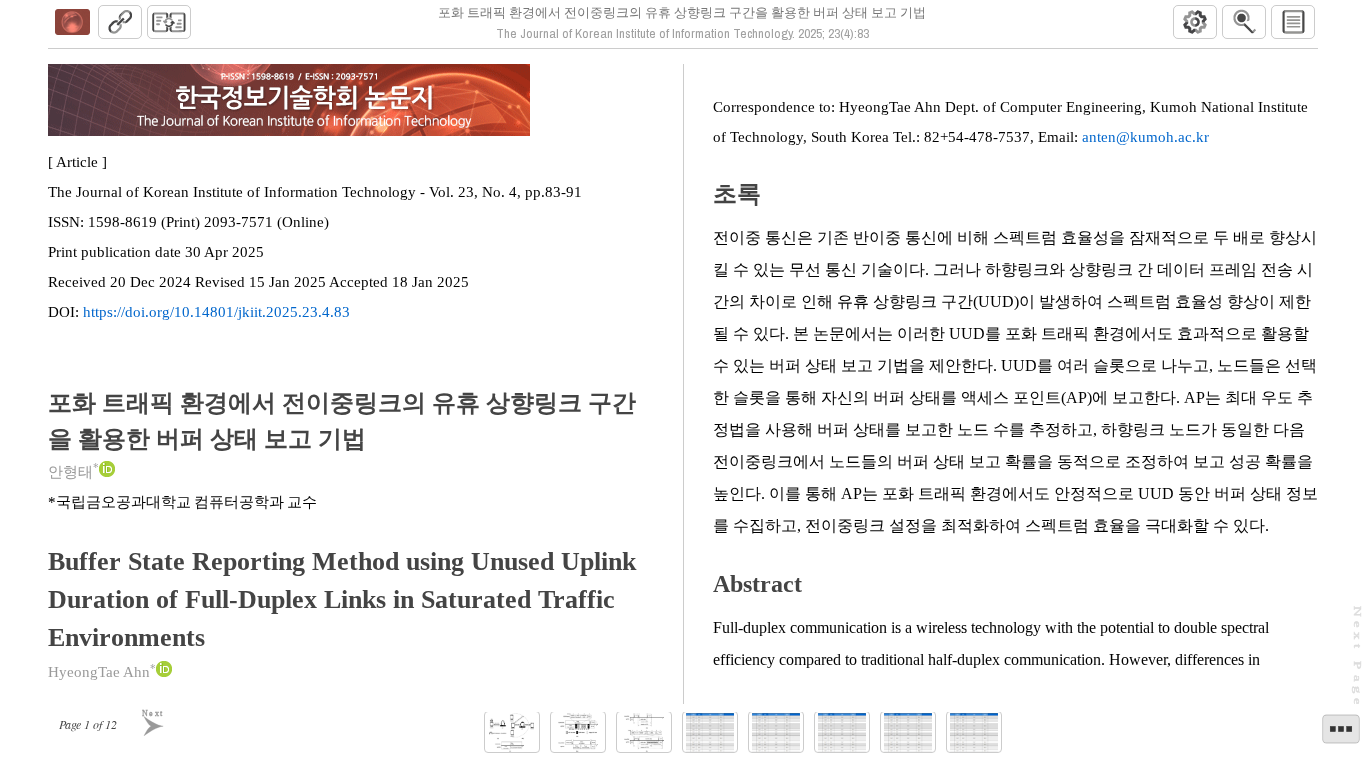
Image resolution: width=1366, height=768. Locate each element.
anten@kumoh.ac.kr (1145, 137)
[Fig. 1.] (512, 732)
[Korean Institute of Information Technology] (72, 22)
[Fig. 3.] (644, 732)
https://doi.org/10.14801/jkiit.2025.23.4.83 (216, 312)
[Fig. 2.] (578, 732)
